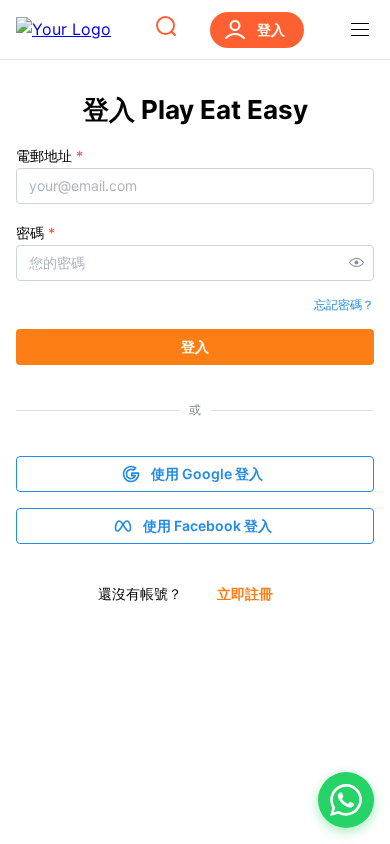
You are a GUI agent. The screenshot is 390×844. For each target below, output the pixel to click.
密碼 (35, 232)
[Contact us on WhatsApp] (346, 800)
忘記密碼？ (344, 304)
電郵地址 (49, 155)
